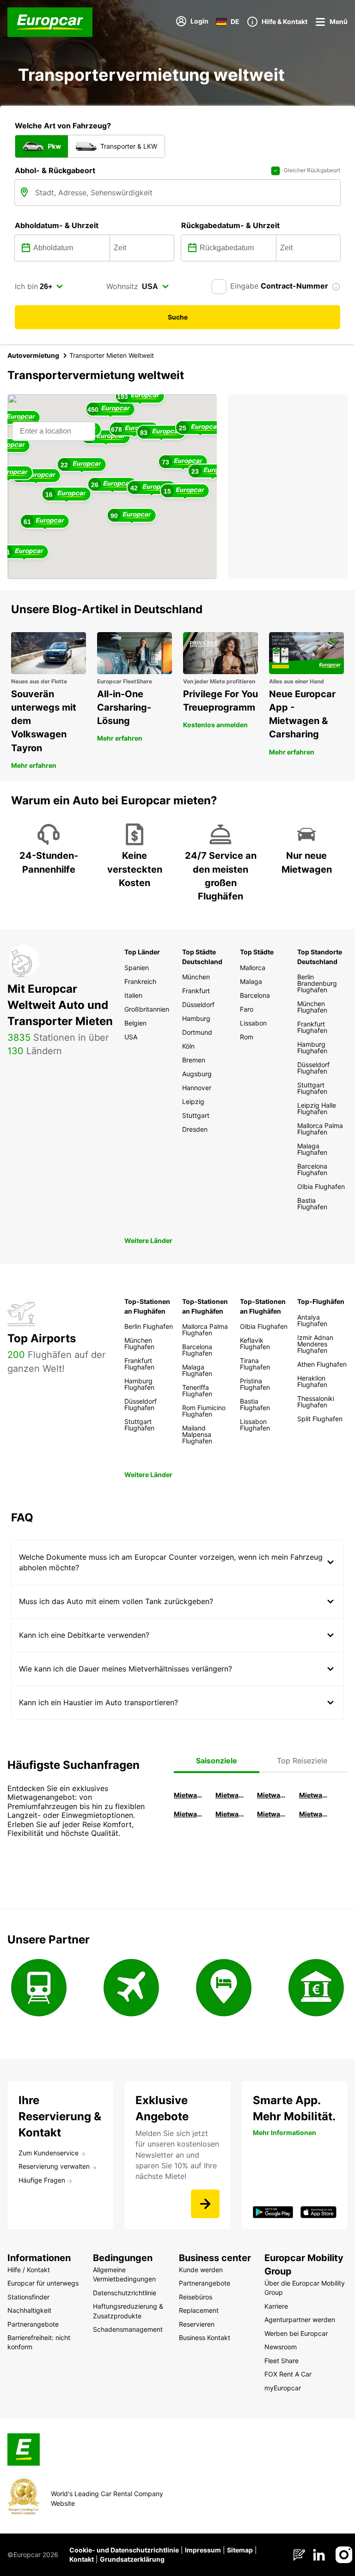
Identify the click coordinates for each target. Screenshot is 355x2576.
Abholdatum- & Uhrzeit (57, 225)
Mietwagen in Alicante (231, 1795)
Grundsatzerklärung (132, 2559)
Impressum (203, 2550)
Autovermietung (33, 355)
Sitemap (240, 2550)
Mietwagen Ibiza (273, 1795)
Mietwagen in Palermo (190, 1814)
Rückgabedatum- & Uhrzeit (230, 225)
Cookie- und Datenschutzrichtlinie (124, 2550)
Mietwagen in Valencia (315, 1795)
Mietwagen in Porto (273, 1814)
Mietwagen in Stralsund (315, 1814)
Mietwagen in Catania (231, 1814)
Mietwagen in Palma (190, 1795)
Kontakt (82, 2559)
